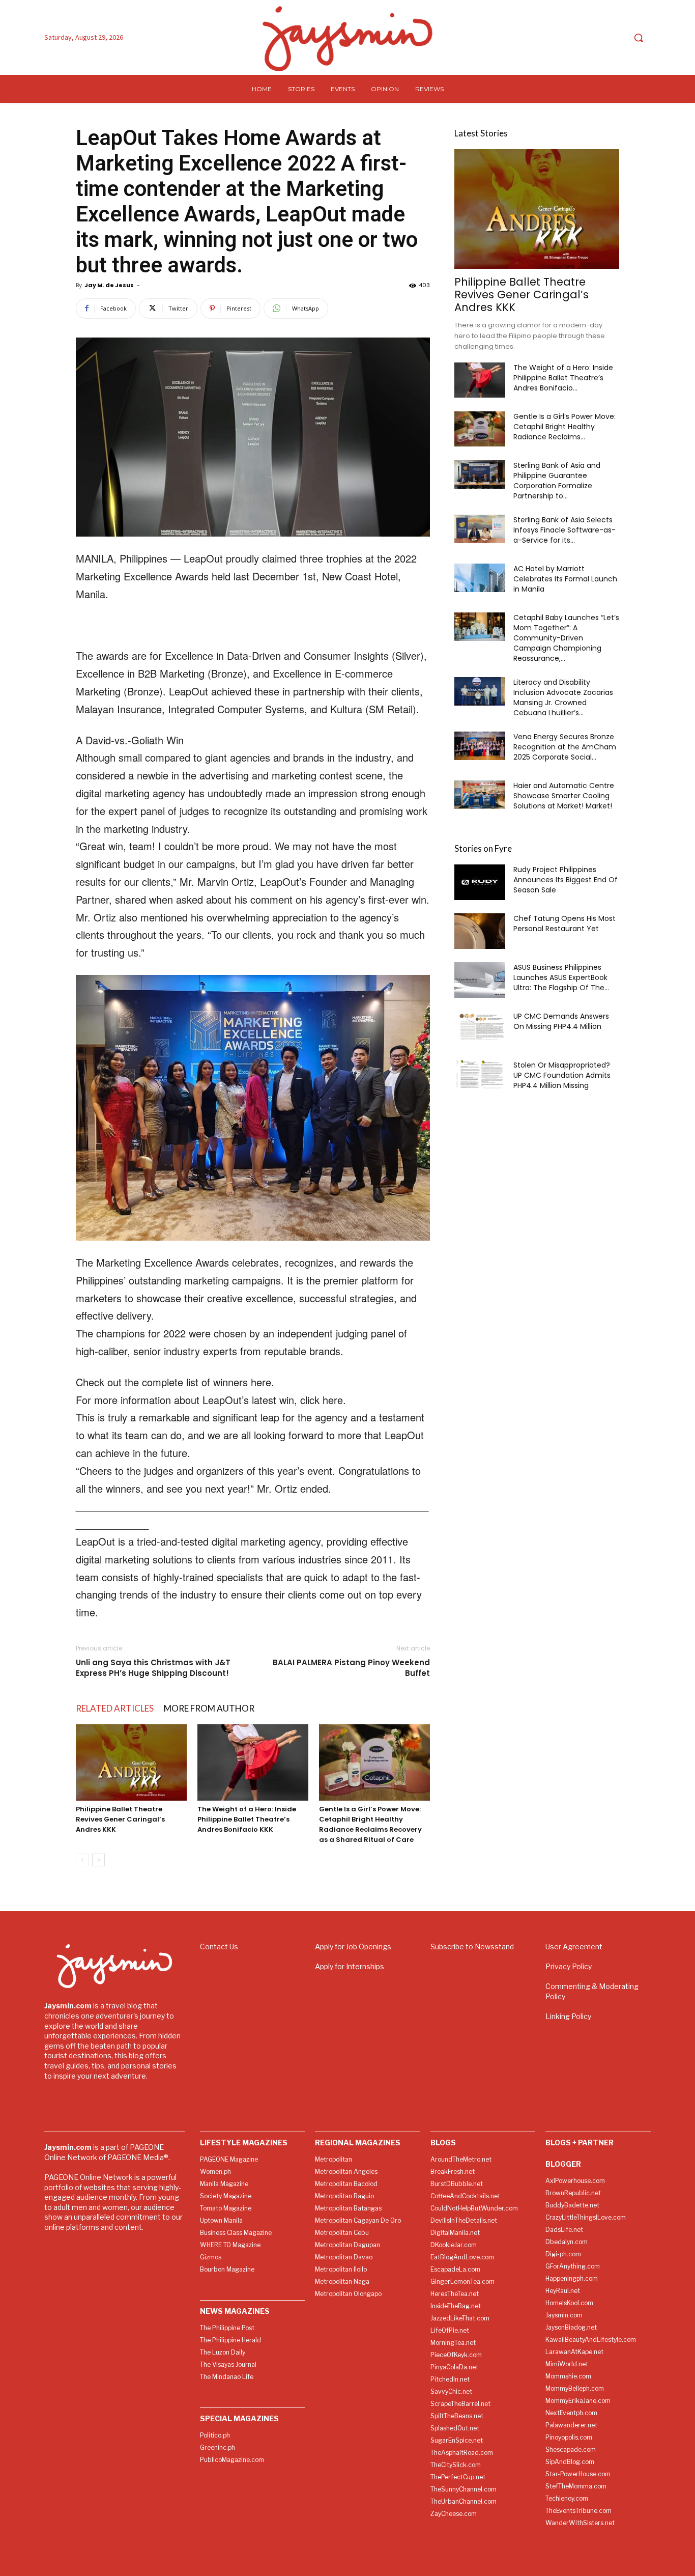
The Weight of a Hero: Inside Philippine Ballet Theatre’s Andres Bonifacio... (563, 378)
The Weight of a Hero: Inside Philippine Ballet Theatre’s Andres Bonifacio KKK (247, 1819)
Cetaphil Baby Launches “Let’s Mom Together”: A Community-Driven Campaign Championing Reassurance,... (566, 638)
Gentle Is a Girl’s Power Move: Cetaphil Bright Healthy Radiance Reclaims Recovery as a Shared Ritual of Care (370, 1824)
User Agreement (574, 1947)
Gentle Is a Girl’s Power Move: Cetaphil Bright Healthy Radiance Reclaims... (564, 427)
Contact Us (219, 1947)
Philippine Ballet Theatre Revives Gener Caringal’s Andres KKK (120, 1819)
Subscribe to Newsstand (472, 1947)
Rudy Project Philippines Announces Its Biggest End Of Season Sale (566, 880)
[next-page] (98, 1860)
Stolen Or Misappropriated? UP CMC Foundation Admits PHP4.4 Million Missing (562, 1075)
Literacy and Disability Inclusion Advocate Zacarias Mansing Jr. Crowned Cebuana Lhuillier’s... (563, 697)
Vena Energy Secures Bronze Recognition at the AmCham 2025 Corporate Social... (565, 747)
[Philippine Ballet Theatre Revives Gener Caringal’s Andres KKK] (131, 1762)
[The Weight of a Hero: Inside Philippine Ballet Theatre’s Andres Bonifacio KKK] (253, 1762)
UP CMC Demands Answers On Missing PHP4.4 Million (561, 1021)
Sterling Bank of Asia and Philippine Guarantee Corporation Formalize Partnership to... (557, 481)
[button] (639, 38)
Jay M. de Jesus (109, 285)
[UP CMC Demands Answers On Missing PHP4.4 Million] (480, 1025)
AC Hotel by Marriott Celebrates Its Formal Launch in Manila (565, 579)
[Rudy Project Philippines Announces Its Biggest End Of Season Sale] (480, 882)
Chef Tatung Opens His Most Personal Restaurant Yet (564, 923)
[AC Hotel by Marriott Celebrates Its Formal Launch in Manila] (480, 578)
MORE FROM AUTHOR (209, 1708)
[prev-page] (82, 1860)
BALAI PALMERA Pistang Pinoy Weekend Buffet (351, 1668)
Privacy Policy (569, 1966)
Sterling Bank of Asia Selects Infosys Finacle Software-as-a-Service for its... (564, 530)
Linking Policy (568, 2016)
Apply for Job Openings (353, 1947)
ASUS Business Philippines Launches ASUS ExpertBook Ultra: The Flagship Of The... (561, 977)
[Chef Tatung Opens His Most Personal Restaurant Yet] (480, 931)
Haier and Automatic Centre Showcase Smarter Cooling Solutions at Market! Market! (564, 796)
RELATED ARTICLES (115, 1708)
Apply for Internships (350, 1966)
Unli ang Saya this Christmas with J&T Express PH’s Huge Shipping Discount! (153, 1668)
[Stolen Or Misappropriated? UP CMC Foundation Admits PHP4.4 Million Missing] (480, 1074)
